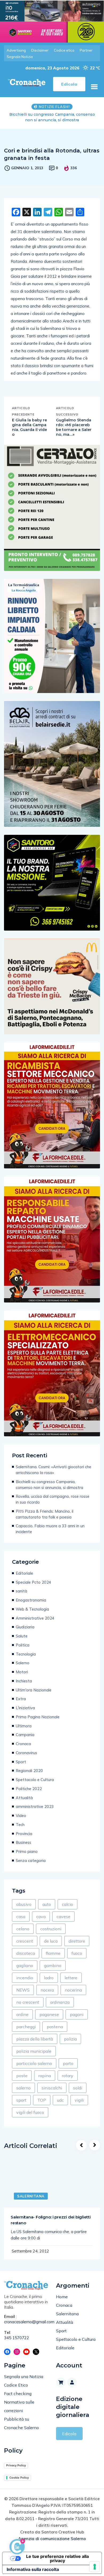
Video (21, 1816)
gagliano (25, 1965)
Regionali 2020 (29, 1771)
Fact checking (18, 2394)
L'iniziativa (25, 1708)
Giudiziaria (25, 1627)
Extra (21, 1699)
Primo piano (27, 1851)
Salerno (23, 1663)
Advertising (16, 50)
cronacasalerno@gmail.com (26, 2322)
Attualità (24, 1798)
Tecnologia (26, 1654)
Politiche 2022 (29, 1789)
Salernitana (31, 2196)
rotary (68, 2076)
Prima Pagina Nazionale (38, 1717)
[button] (94, 87)
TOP (42, 2100)
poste (22, 2076)
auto (47, 1904)
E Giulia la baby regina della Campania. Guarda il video (29, 427)
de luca (51, 1941)
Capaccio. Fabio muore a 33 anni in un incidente (50, 1529)
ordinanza (60, 2002)
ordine (22, 2014)
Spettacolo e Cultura (35, 1780)
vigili (79, 2100)
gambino (53, 1965)
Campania (25, 1735)
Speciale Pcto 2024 (33, 1582)
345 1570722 (17, 2338)
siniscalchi (52, 2088)
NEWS (23, 1990)
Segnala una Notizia (24, 2376)
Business (23, 1842)
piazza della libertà (35, 2039)
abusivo (24, 1904)
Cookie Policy (19, 2478)
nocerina (73, 1990)
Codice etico (64, 50)
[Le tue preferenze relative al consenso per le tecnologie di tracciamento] (95, 2567)
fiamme (53, 1953)
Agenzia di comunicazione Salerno (52, 2539)
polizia (70, 2039)
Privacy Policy (16, 2465)
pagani (77, 2014)
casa (21, 1917)
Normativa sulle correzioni (19, 2406)
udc (60, 2100)
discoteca (26, 1953)
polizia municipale (34, 2051)
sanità (21, 1591)
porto (68, 2063)
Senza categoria (31, 1861)
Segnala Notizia (20, 57)
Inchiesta (24, 1681)
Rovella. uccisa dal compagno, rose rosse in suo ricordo (52, 117)
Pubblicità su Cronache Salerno (21, 2423)
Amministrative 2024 (35, 1618)
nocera (47, 1990)
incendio (25, 1978)
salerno (23, 2088)
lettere (71, 1978)
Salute (22, 1636)
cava (41, 1917)
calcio (67, 1904)
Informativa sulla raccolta (33, 2569)
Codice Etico (16, 2385)
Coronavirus (26, 1753)
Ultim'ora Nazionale (34, 1690)
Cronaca (23, 1744)
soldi (78, 2088)
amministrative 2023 (35, 1806)
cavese (63, 1917)
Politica (23, 1645)
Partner (86, 50)
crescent (25, 1941)
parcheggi (26, 2027)
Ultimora (24, 1726)
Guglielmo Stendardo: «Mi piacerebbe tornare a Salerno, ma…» (74, 427)
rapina (45, 2076)
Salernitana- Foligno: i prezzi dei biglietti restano (51, 2220)
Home (62, 2297)
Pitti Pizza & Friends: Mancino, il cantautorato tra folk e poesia (45, 1514)
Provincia (24, 1834)
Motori (22, 1672)
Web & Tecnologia (32, 1609)
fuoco (77, 1953)
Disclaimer (40, 50)
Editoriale (24, 1573)
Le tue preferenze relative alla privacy (57, 2558)
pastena (55, 2027)
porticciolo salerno (34, 2063)
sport (21, 2100)
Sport (21, 1762)
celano (23, 1929)
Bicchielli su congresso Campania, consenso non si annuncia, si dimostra (49, 1485)
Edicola (69, 2434)
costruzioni (51, 1929)
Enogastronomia (31, 1600)
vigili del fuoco (30, 2112)
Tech (20, 1825)
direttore (77, 1941)
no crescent (28, 2002)
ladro (49, 1978)
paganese (49, 2014)
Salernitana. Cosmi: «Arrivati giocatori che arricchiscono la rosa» (53, 1470)
